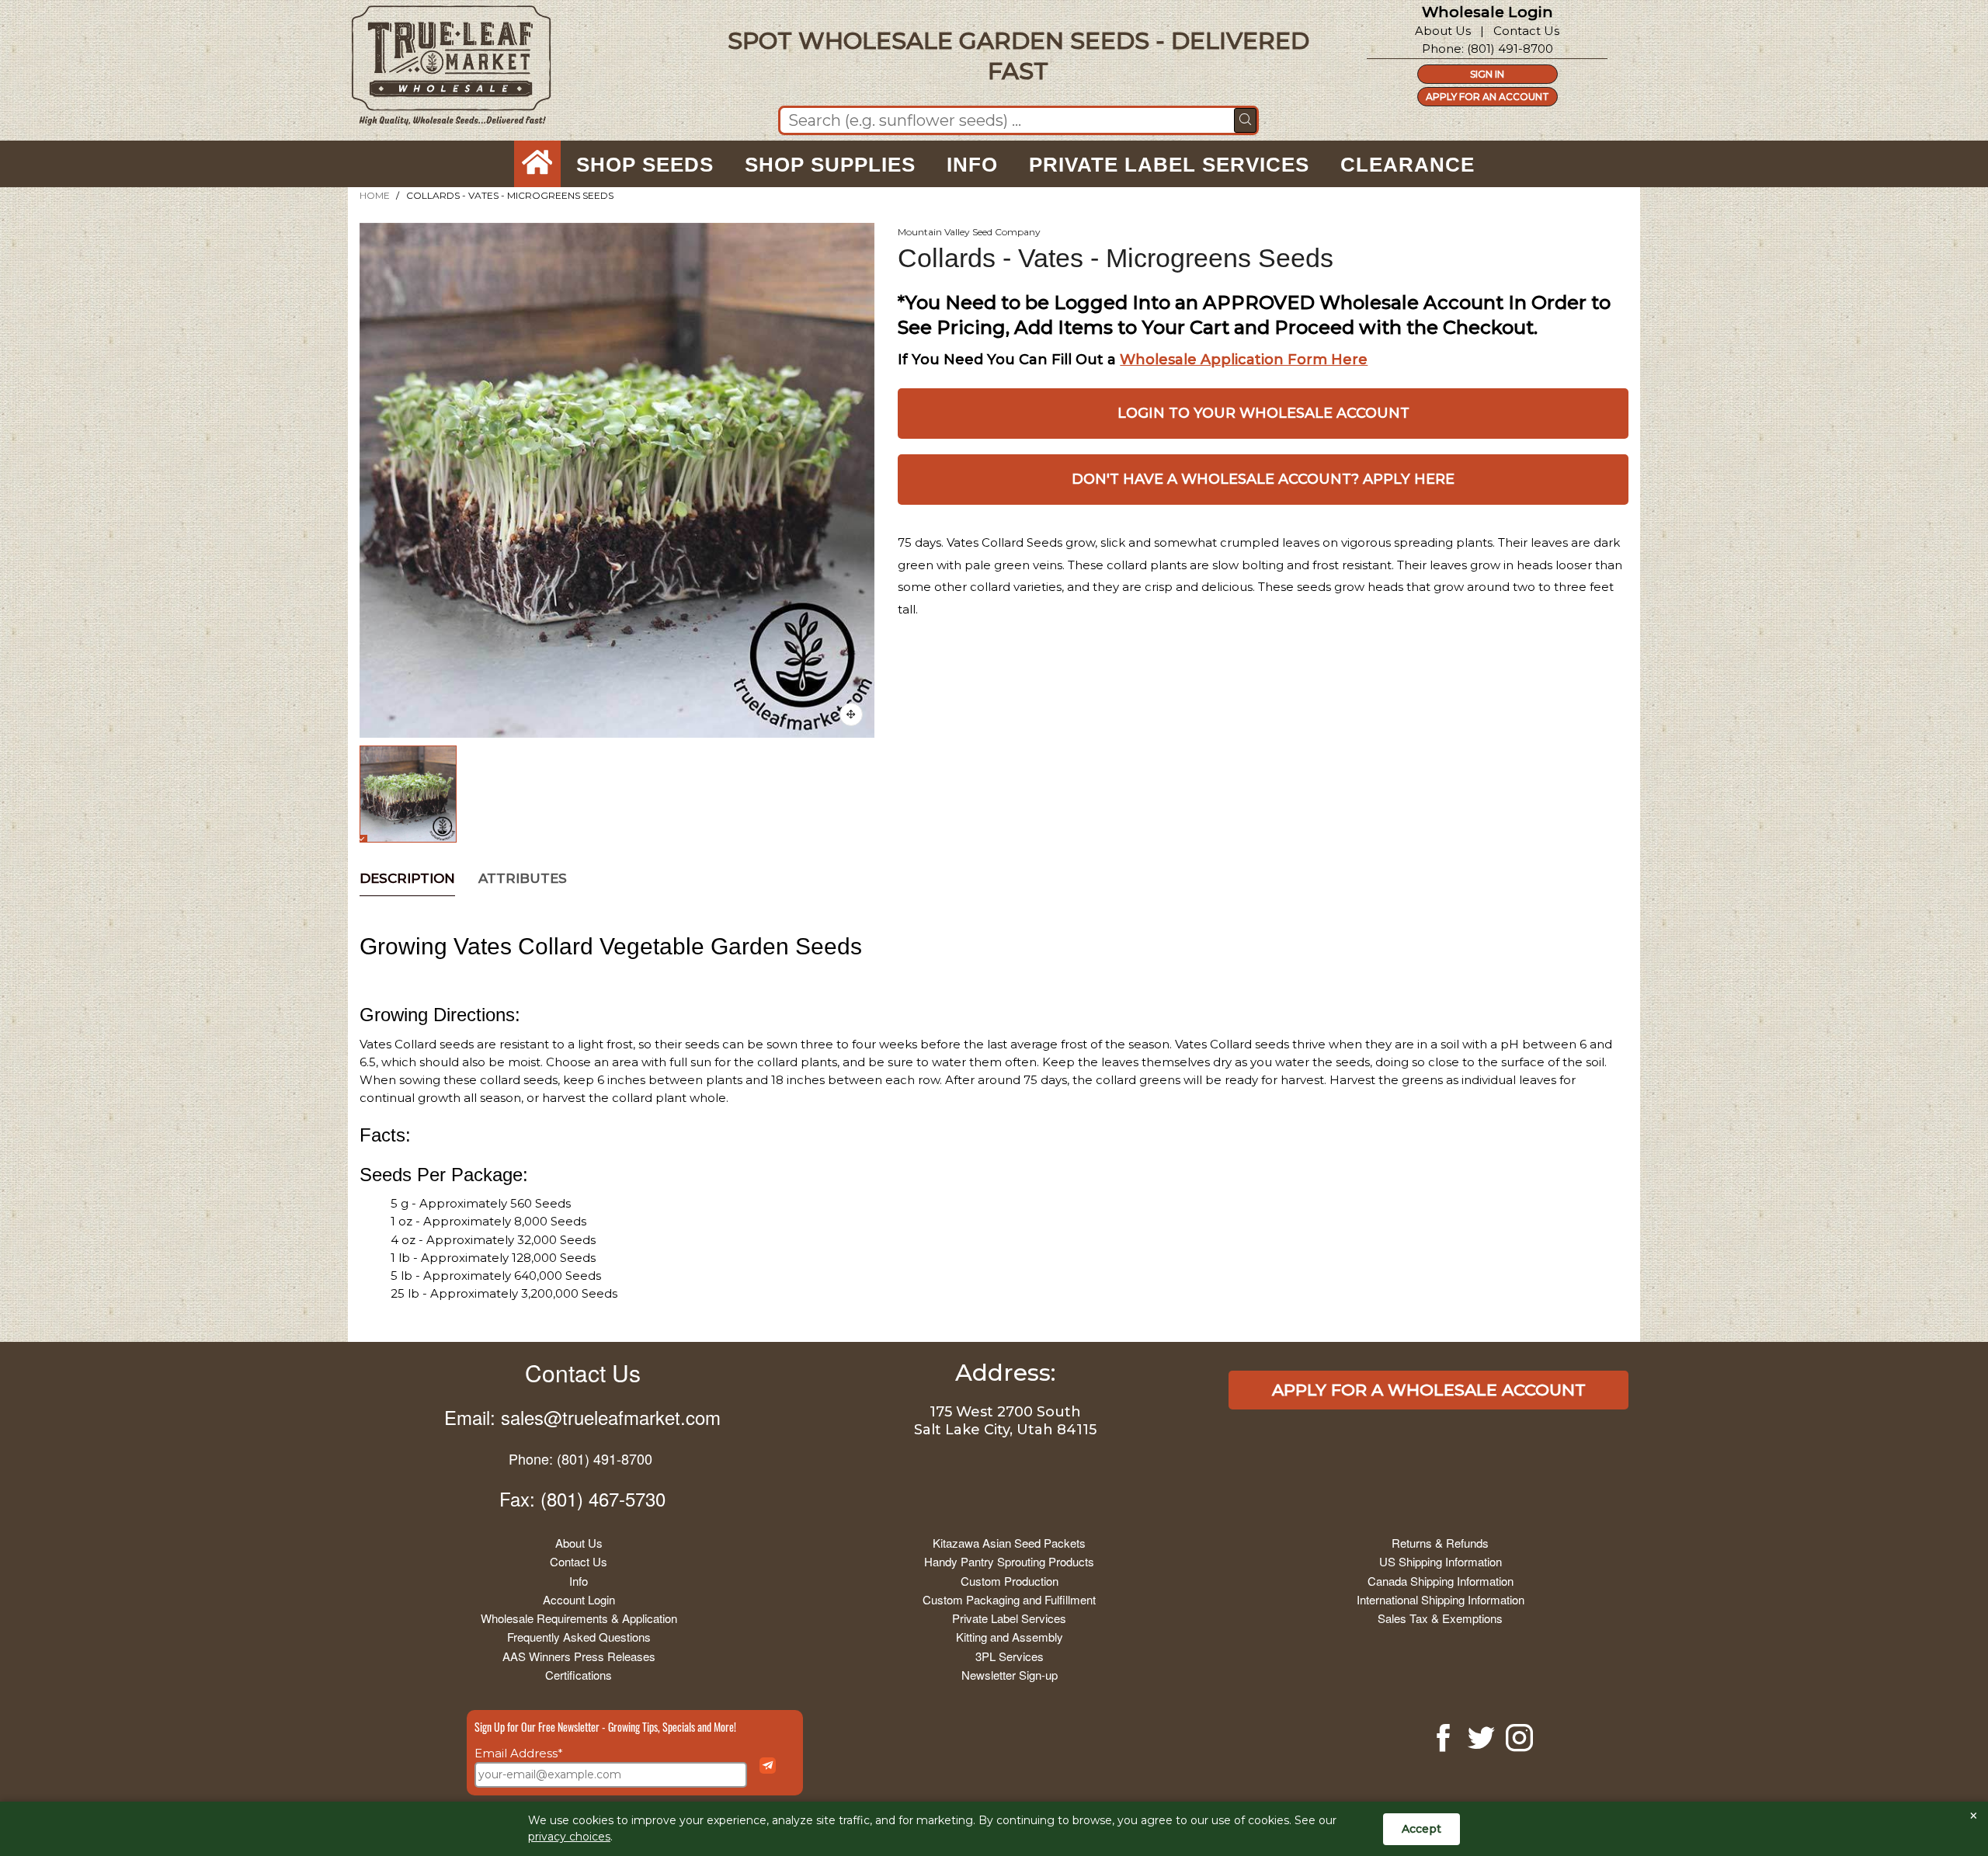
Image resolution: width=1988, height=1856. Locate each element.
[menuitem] (537, 165)
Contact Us (1526, 31)
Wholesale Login (1488, 12)
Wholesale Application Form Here (1244, 360)
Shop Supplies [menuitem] (830, 165)
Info (579, 1581)
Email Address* (519, 1753)
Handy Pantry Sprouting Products (1009, 1561)
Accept (1421, 1829)
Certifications (579, 1675)
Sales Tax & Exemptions (1440, 1618)
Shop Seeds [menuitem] (645, 165)
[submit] (1245, 120)
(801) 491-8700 (1510, 49)
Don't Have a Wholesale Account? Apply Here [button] (1263, 479)
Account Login (579, 1599)
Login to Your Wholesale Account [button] (1263, 413)
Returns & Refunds (1440, 1543)
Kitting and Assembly (1010, 1637)
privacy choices (569, 1837)
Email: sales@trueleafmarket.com (582, 1417)
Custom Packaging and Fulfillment (1009, 1599)
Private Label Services (1009, 1618)
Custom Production (1010, 1581)
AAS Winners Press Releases (579, 1656)
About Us (1443, 31)
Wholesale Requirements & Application (579, 1618)
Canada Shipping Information (1441, 1581)
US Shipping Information (1441, 1561)
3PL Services (1010, 1656)
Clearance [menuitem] (1408, 165)
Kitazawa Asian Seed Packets (1009, 1543)
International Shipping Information (1441, 1599)
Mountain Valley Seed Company (969, 232)
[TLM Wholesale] (441, 70)
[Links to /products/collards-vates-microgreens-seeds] (851, 714)
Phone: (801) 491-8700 (580, 1458)
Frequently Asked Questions (579, 1637)
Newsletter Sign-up (1010, 1675)
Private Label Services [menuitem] (1169, 165)
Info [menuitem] (972, 165)
